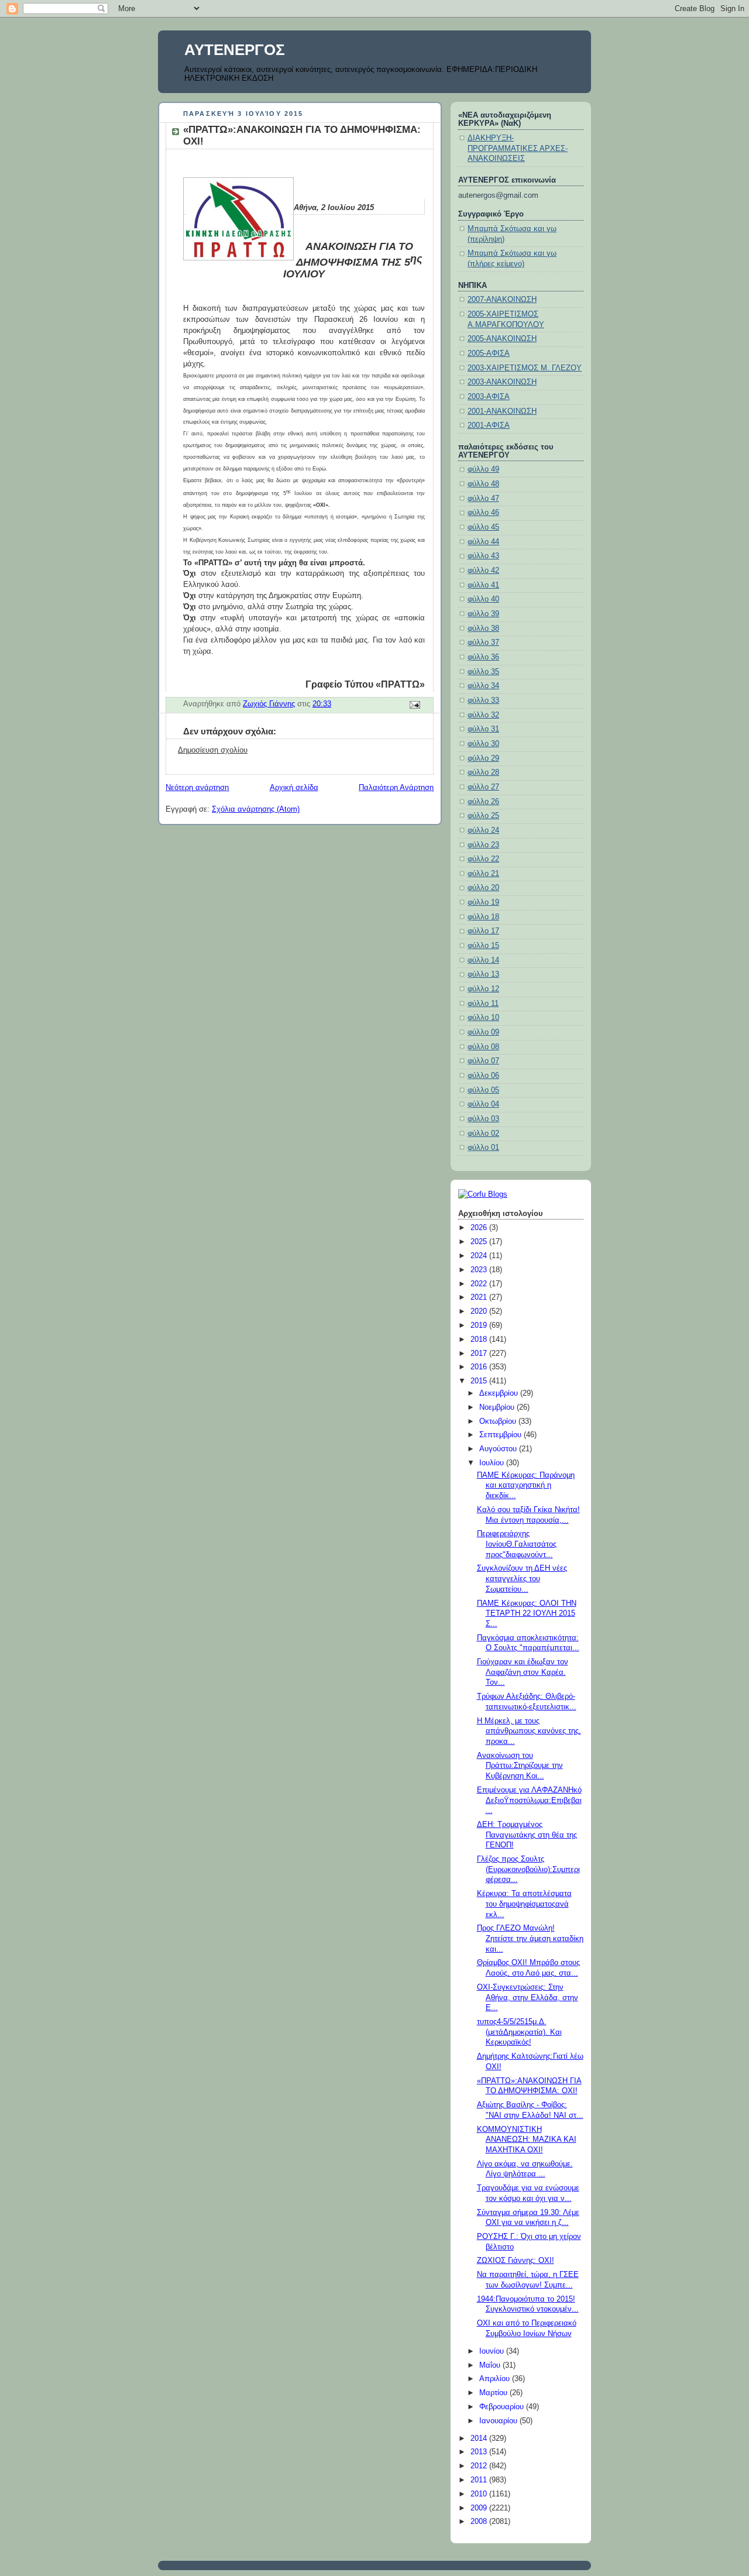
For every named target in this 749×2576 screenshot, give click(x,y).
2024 (480, 1256)
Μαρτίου (494, 2393)
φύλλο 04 (483, 1104)
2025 (480, 1242)
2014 (480, 2438)
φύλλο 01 (483, 1148)
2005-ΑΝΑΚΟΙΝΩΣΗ (502, 339)
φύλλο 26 (483, 802)
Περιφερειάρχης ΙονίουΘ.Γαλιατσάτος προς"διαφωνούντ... (517, 1544)
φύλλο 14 (483, 960)
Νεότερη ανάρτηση (197, 788)
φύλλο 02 (483, 1134)
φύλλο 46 (483, 513)
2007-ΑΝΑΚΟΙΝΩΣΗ (502, 300)
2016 (480, 1367)
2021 (480, 1297)
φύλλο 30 (483, 744)
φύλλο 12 (483, 989)
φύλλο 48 (483, 484)
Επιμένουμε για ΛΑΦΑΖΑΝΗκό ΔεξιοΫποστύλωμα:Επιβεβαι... (529, 1800)
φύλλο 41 (483, 585)
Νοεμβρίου (498, 1407)
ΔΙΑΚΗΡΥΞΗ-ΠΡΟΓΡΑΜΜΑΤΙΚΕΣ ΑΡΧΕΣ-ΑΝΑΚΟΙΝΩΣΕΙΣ (518, 148)
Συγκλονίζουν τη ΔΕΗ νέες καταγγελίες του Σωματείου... (522, 1579)
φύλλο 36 (483, 657)
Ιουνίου (493, 2351)
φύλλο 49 (483, 469)
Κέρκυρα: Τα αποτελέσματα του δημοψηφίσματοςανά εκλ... (524, 1904)
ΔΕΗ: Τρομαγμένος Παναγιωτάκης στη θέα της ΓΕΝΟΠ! (527, 1835)
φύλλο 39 (483, 614)
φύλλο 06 (483, 1076)
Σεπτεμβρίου (501, 1435)
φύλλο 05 (483, 1090)
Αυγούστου (499, 1449)
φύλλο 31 (483, 729)
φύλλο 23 (483, 845)
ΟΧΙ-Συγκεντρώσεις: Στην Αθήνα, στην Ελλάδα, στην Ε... (528, 1998)
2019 (480, 1325)
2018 (480, 1339)
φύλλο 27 (483, 787)
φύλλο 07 (483, 1061)
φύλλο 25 (483, 816)
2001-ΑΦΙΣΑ (489, 425)
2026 (480, 1228)
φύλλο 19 (483, 902)
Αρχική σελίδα (294, 788)
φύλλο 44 (483, 542)
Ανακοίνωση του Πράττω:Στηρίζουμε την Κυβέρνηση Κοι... (520, 1766)
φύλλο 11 (483, 1004)
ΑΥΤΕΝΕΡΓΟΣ (235, 50)
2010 (480, 2494)
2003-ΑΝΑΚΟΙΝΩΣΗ (502, 382)
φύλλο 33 (483, 700)
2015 (480, 1381)
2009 (480, 2508)
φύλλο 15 (483, 946)
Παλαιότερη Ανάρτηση (396, 788)
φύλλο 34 (483, 686)
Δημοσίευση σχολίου (213, 750)
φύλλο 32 (483, 715)
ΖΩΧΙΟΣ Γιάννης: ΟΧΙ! (516, 2261)
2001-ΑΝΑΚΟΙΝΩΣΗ (502, 411)
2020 (480, 1311)
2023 (480, 1270)
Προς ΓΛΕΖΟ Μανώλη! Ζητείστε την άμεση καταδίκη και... (530, 1938)
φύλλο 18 (483, 917)
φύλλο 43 (483, 556)
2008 (480, 2522)
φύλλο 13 (483, 974)
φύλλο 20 (483, 888)
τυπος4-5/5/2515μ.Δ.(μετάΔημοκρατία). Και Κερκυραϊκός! (519, 2032)
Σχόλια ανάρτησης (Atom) (256, 809)
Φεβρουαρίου (503, 2407)
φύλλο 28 (483, 772)
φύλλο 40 (483, 599)
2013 (480, 2452)
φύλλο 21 (483, 874)
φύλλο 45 (483, 527)
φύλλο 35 (483, 672)
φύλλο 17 (483, 931)
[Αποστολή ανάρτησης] (414, 705)
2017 (480, 1354)
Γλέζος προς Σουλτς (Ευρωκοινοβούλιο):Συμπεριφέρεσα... (528, 1869)
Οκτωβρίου (499, 1421)
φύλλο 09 (483, 1032)
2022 (480, 1284)
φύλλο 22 (483, 859)
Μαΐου (491, 2365)
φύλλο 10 (483, 1018)
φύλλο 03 (483, 1119)
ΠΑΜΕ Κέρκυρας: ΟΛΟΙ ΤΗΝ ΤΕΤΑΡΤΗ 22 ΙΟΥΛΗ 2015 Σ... (527, 1614)
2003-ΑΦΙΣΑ (489, 397)
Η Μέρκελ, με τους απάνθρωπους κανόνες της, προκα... (529, 1731)
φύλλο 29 (483, 758)
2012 (480, 2466)
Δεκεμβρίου (500, 1393)
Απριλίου (496, 2379)
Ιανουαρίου (499, 2421)
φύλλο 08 (483, 1047)
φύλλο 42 (483, 571)
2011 (480, 2480)
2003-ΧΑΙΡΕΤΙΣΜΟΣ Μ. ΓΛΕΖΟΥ (525, 368)
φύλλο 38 (483, 628)
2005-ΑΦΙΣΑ (489, 353)
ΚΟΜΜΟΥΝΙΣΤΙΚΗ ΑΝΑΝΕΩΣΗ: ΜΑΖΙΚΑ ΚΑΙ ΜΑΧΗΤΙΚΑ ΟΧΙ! (527, 2140)
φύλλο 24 (483, 830)
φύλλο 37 (483, 643)
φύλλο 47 (483, 499)
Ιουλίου (493, 1463)
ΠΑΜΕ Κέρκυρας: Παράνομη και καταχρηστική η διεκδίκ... (526, 1486)
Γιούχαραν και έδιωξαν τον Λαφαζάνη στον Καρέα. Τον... (523, 1672)
